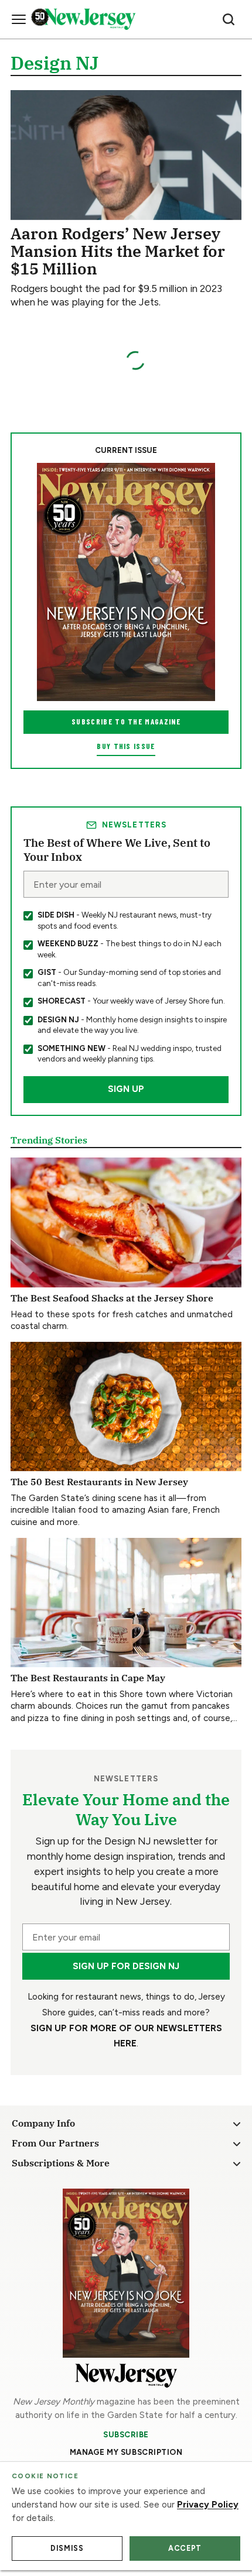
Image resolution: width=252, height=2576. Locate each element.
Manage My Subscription (126, 2452)
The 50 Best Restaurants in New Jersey (99, 1481)
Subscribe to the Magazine (126, 722)
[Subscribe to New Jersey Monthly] (126, 2273)
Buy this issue (126, 746)
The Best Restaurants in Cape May (88, 1677)
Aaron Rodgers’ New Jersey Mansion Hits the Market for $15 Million (118, 251)
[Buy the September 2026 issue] (126, 582)
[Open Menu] (19, 19)
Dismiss (67, 2548)
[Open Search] (229, 19)
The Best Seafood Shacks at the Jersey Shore (112, 1298)
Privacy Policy (208, 2505)
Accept (185, 2548)
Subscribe (126, 2434)
